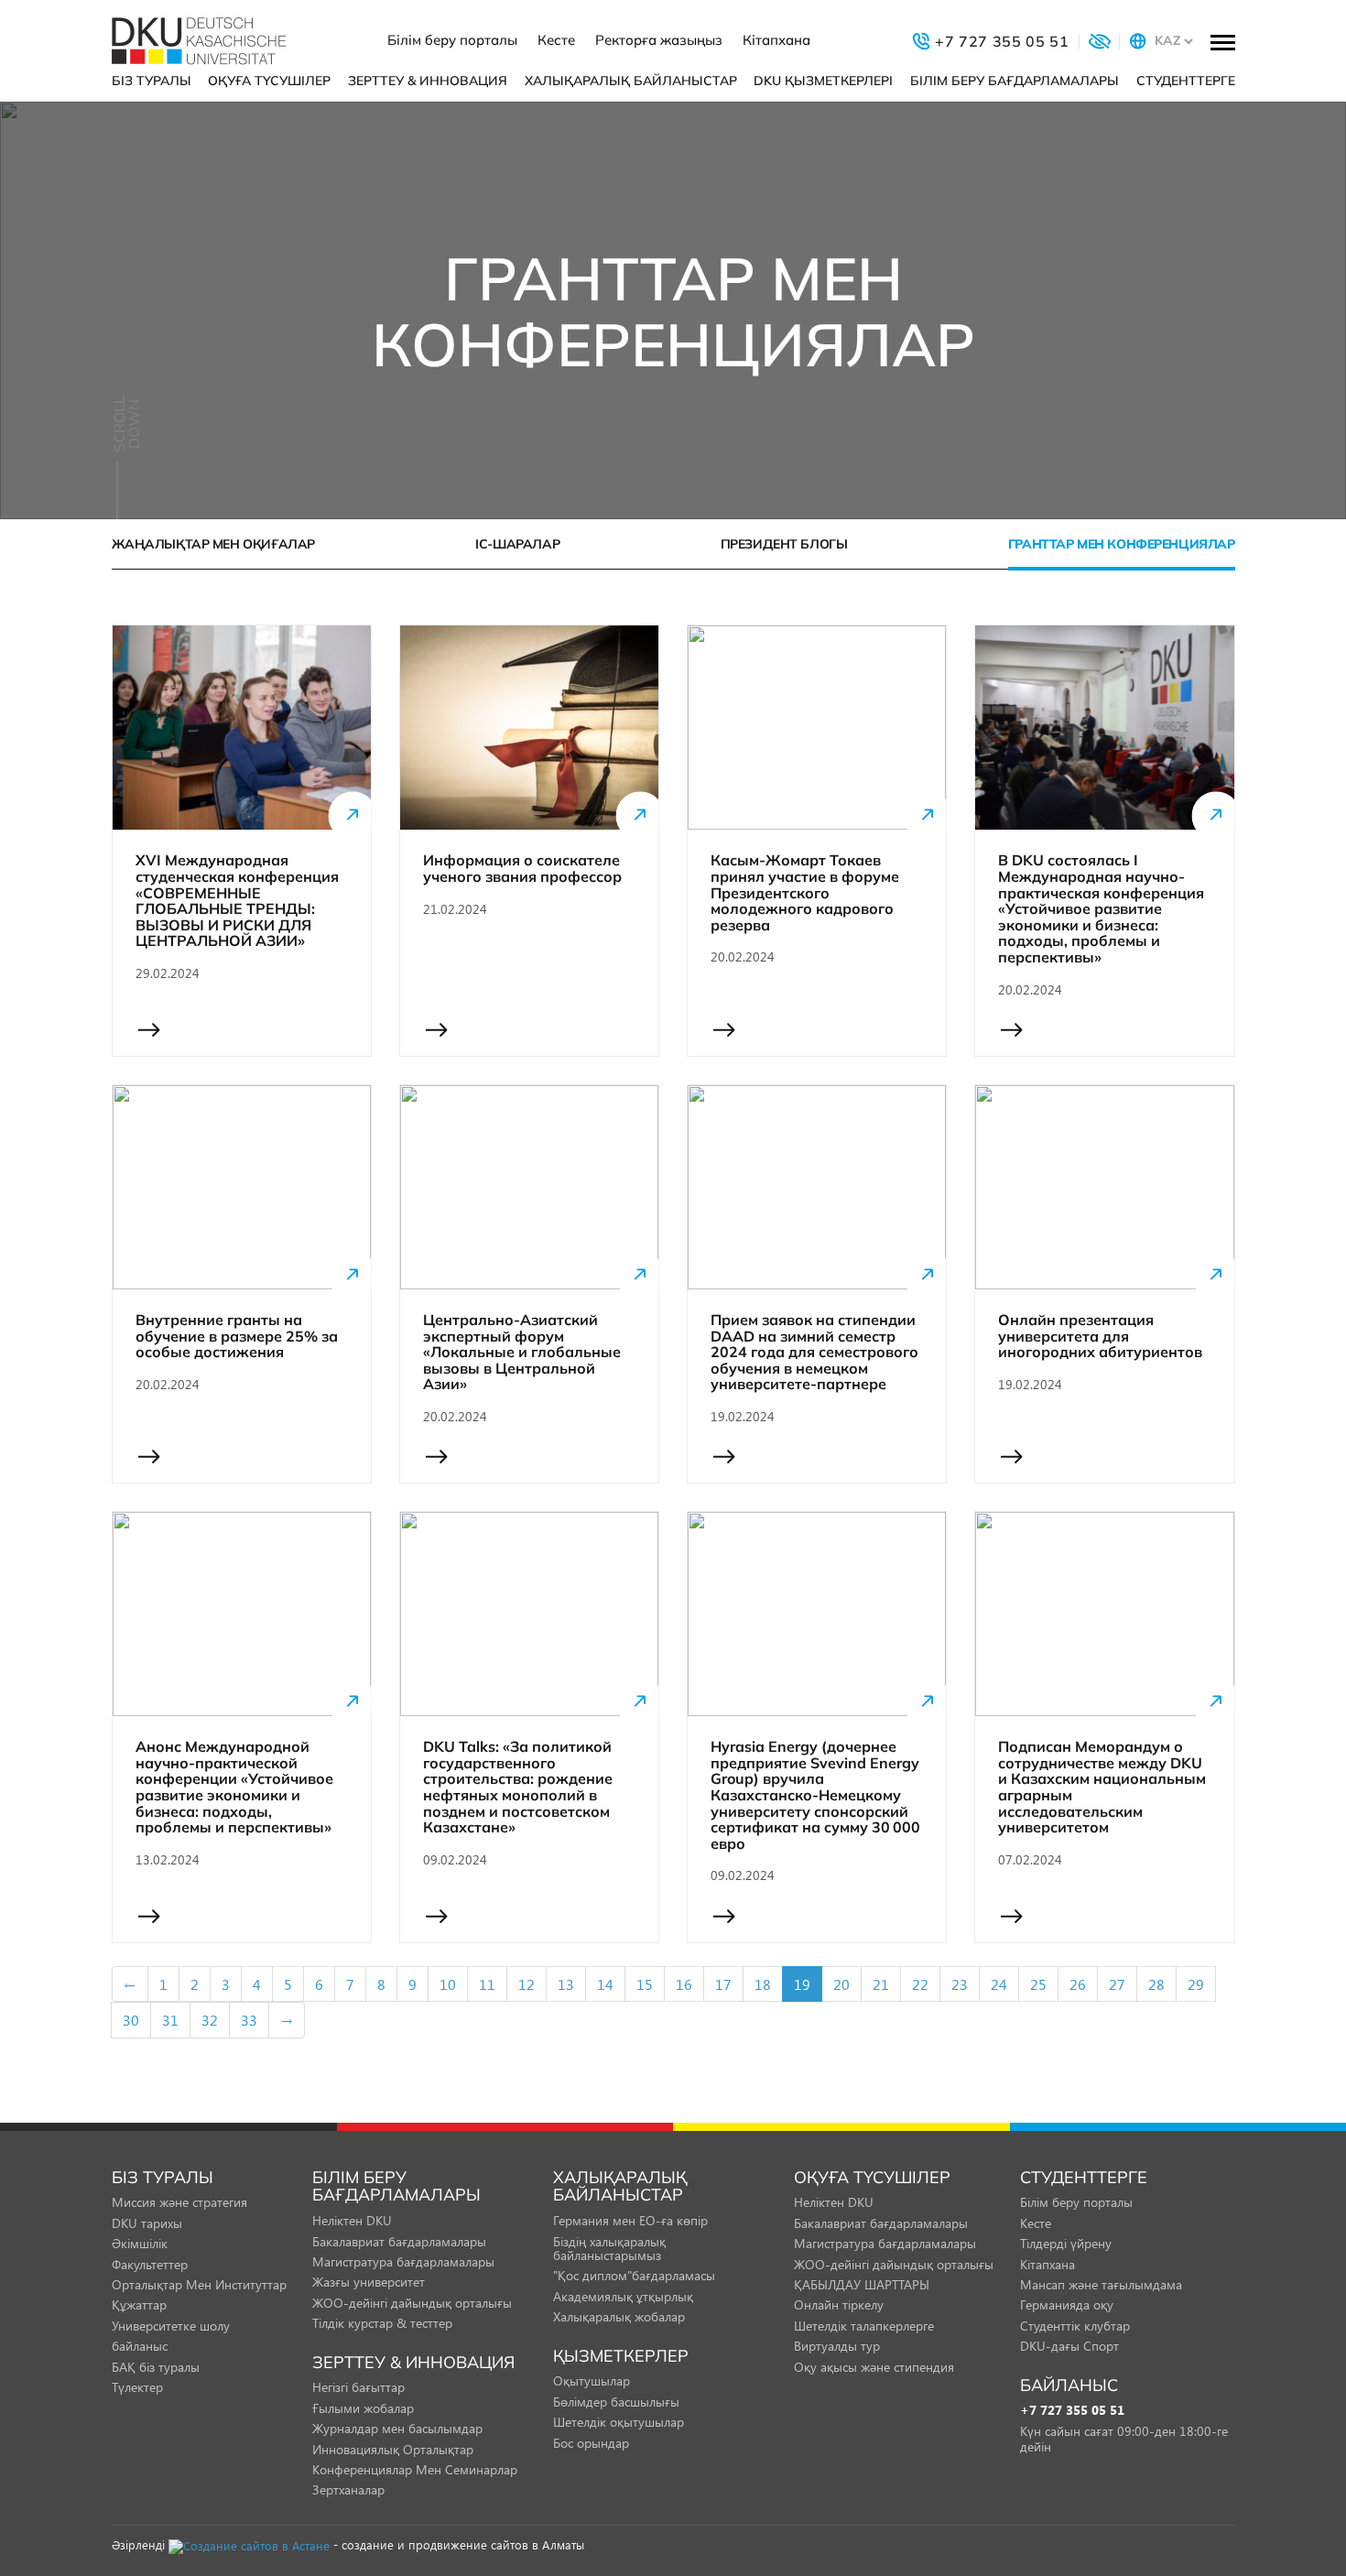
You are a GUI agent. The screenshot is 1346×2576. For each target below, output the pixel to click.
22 (920, 1984)
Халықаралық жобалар (619, 2316)
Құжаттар (139, 2304)
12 (526, 1984)
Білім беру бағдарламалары (1015, 81)
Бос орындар (591, 2443)
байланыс (140, 2346)
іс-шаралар (517, 544)
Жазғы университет (369, 2282)
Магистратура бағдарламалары (403, 2261)
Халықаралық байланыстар (631, 81)
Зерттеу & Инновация (428, 81)
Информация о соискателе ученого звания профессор (522, 869)
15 (645, 1984)
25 (1038, 1984)
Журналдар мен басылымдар (397, 2428)
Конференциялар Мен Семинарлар (415, 2469)
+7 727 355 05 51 (1072, 2411)
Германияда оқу (1067, 2304)
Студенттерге (1186, 81)
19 (802, 1984)
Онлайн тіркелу (839, 2304)
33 (249, 2020)
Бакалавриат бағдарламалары (399, 2241)
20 (841, 1984)
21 (881, 1984)
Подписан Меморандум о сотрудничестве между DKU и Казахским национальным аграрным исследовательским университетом (1102, 1788)
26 (1078, 1984)
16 (684, 1984)
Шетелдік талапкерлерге (864, 2326)
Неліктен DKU (352, 2220)
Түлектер (137, 2387)
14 (605, 1984)
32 (210, 2020)
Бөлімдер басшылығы (616, 2402)
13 (566, 1984)
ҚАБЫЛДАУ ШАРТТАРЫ (862, 2284)
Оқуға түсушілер (269, 81)
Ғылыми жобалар (363, 2408)
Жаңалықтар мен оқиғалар (213, 544)
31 (170, 2020)
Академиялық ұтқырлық (623, 2296)
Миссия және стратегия (179, 2202)
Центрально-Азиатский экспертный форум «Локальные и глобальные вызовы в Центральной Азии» (522, 1353)
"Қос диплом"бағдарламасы (634, 2275)
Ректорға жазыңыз (659, 40)
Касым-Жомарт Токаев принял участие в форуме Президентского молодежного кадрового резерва (805, 893)
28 (1156, 1984)
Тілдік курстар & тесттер (382, 2323)
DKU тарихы (147, 2223)
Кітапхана (776, 40)
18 (763, 1984)
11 (487, 1984)
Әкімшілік (140, 2243)
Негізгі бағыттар (358, 2387)
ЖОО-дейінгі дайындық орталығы (412, 2303)
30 (131, 2020)
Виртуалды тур (837, 2346)
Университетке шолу (171, 2326)
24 (999, 1984)
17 (723, 1984)
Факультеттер (150, 2264)
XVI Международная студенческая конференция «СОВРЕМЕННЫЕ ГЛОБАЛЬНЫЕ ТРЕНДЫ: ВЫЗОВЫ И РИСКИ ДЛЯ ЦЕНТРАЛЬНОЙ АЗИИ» (237, 901)
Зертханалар (348, 2489)
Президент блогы (784, 544)
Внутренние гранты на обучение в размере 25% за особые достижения (237, 1337)
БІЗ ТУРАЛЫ (152, 81)
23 (960, 1984)
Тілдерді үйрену (1066, 2243)
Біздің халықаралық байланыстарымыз (609, 2248)
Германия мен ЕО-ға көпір (630, 2220)
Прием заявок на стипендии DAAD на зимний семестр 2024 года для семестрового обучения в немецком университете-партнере (814, 1353)
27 (1117, 1984)
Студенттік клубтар (1075, 2326)
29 (1196, 1984)
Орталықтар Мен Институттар (199, 2284)
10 (448, 1984)
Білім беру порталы (452, 40)
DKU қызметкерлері (823, 81)
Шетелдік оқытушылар (619, 2422)
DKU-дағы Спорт (1069, 2346)
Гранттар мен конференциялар (1122, 544)
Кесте (556, 40)
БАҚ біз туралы (156, 2367)
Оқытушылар (592, 2380)
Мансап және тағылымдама (1101, 2284)
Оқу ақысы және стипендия (874, 2367)
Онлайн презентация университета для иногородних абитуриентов (1100, 1337)
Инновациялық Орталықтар (393, 2449)
